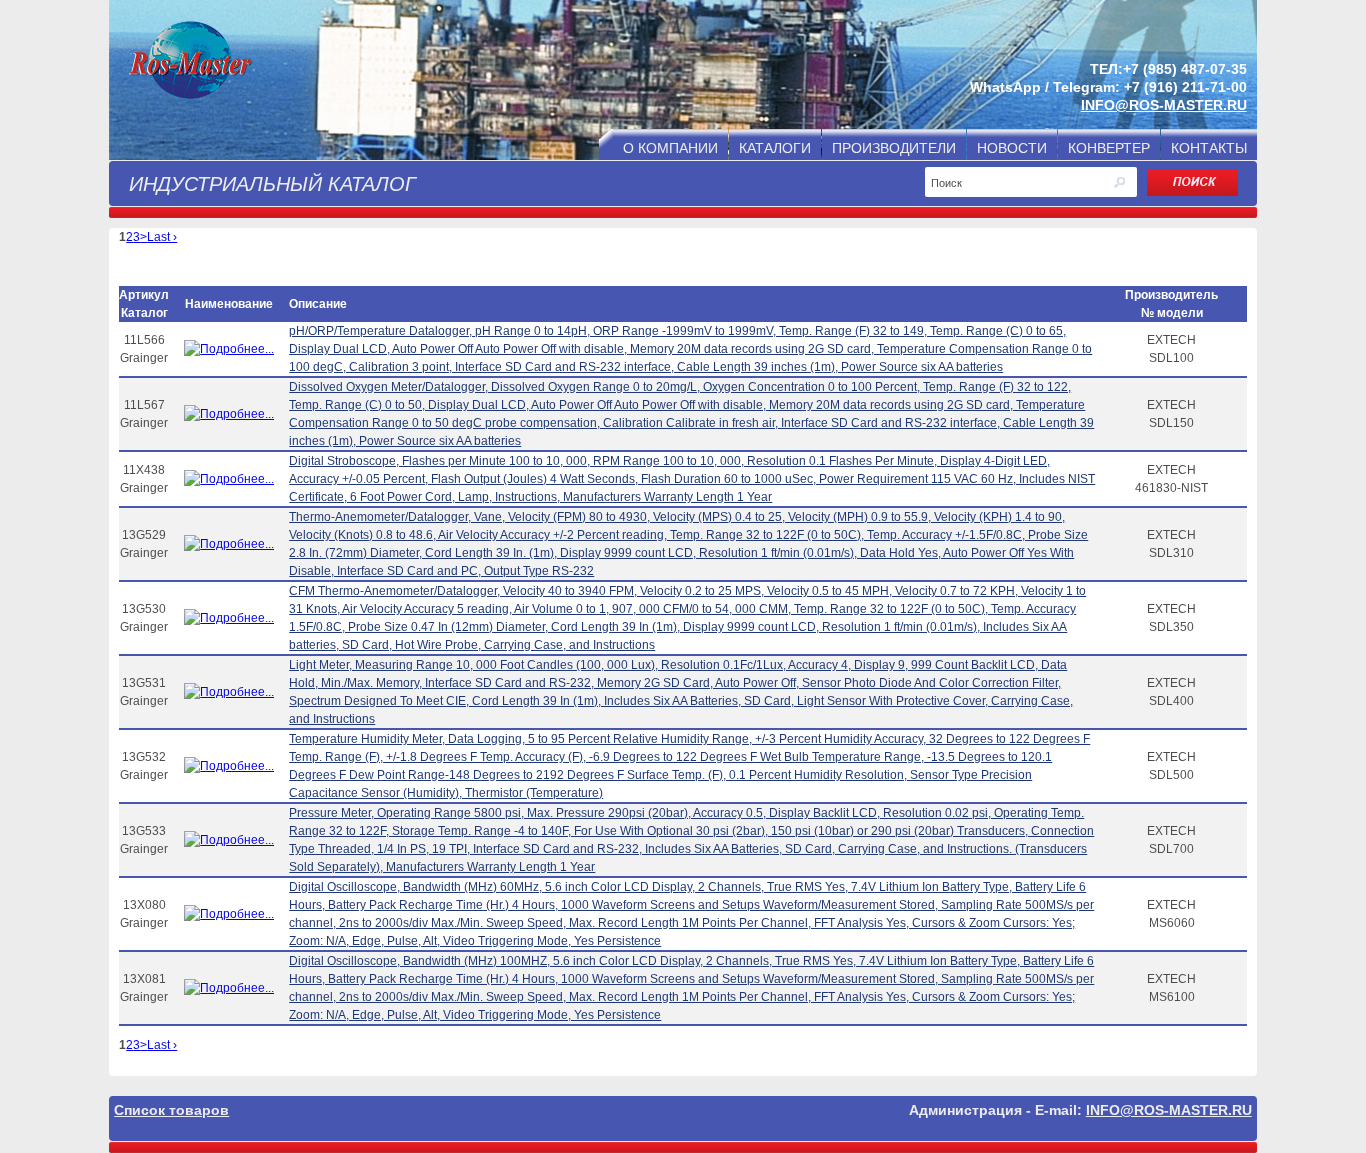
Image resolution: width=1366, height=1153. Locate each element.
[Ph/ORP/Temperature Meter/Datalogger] (229, 349)
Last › (162, 237)
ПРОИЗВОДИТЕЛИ (894, 148)
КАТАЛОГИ (775, 148)
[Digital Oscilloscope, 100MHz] (229, 988)
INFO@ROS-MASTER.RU (1164, 105)
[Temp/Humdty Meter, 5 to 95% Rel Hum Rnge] (229, 766)
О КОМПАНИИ (670, 148)
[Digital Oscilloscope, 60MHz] (229, 914)
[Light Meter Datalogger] (229, 692)
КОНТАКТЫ (1209, 148)
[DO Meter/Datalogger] (229, 414)
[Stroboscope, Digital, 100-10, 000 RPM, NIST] (229, 479)
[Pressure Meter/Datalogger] (229, 840)
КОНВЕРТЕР (1109, 148)
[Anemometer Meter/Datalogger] (229, 544)
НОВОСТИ (1012, 148)
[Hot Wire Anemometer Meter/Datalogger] (229, 618)
